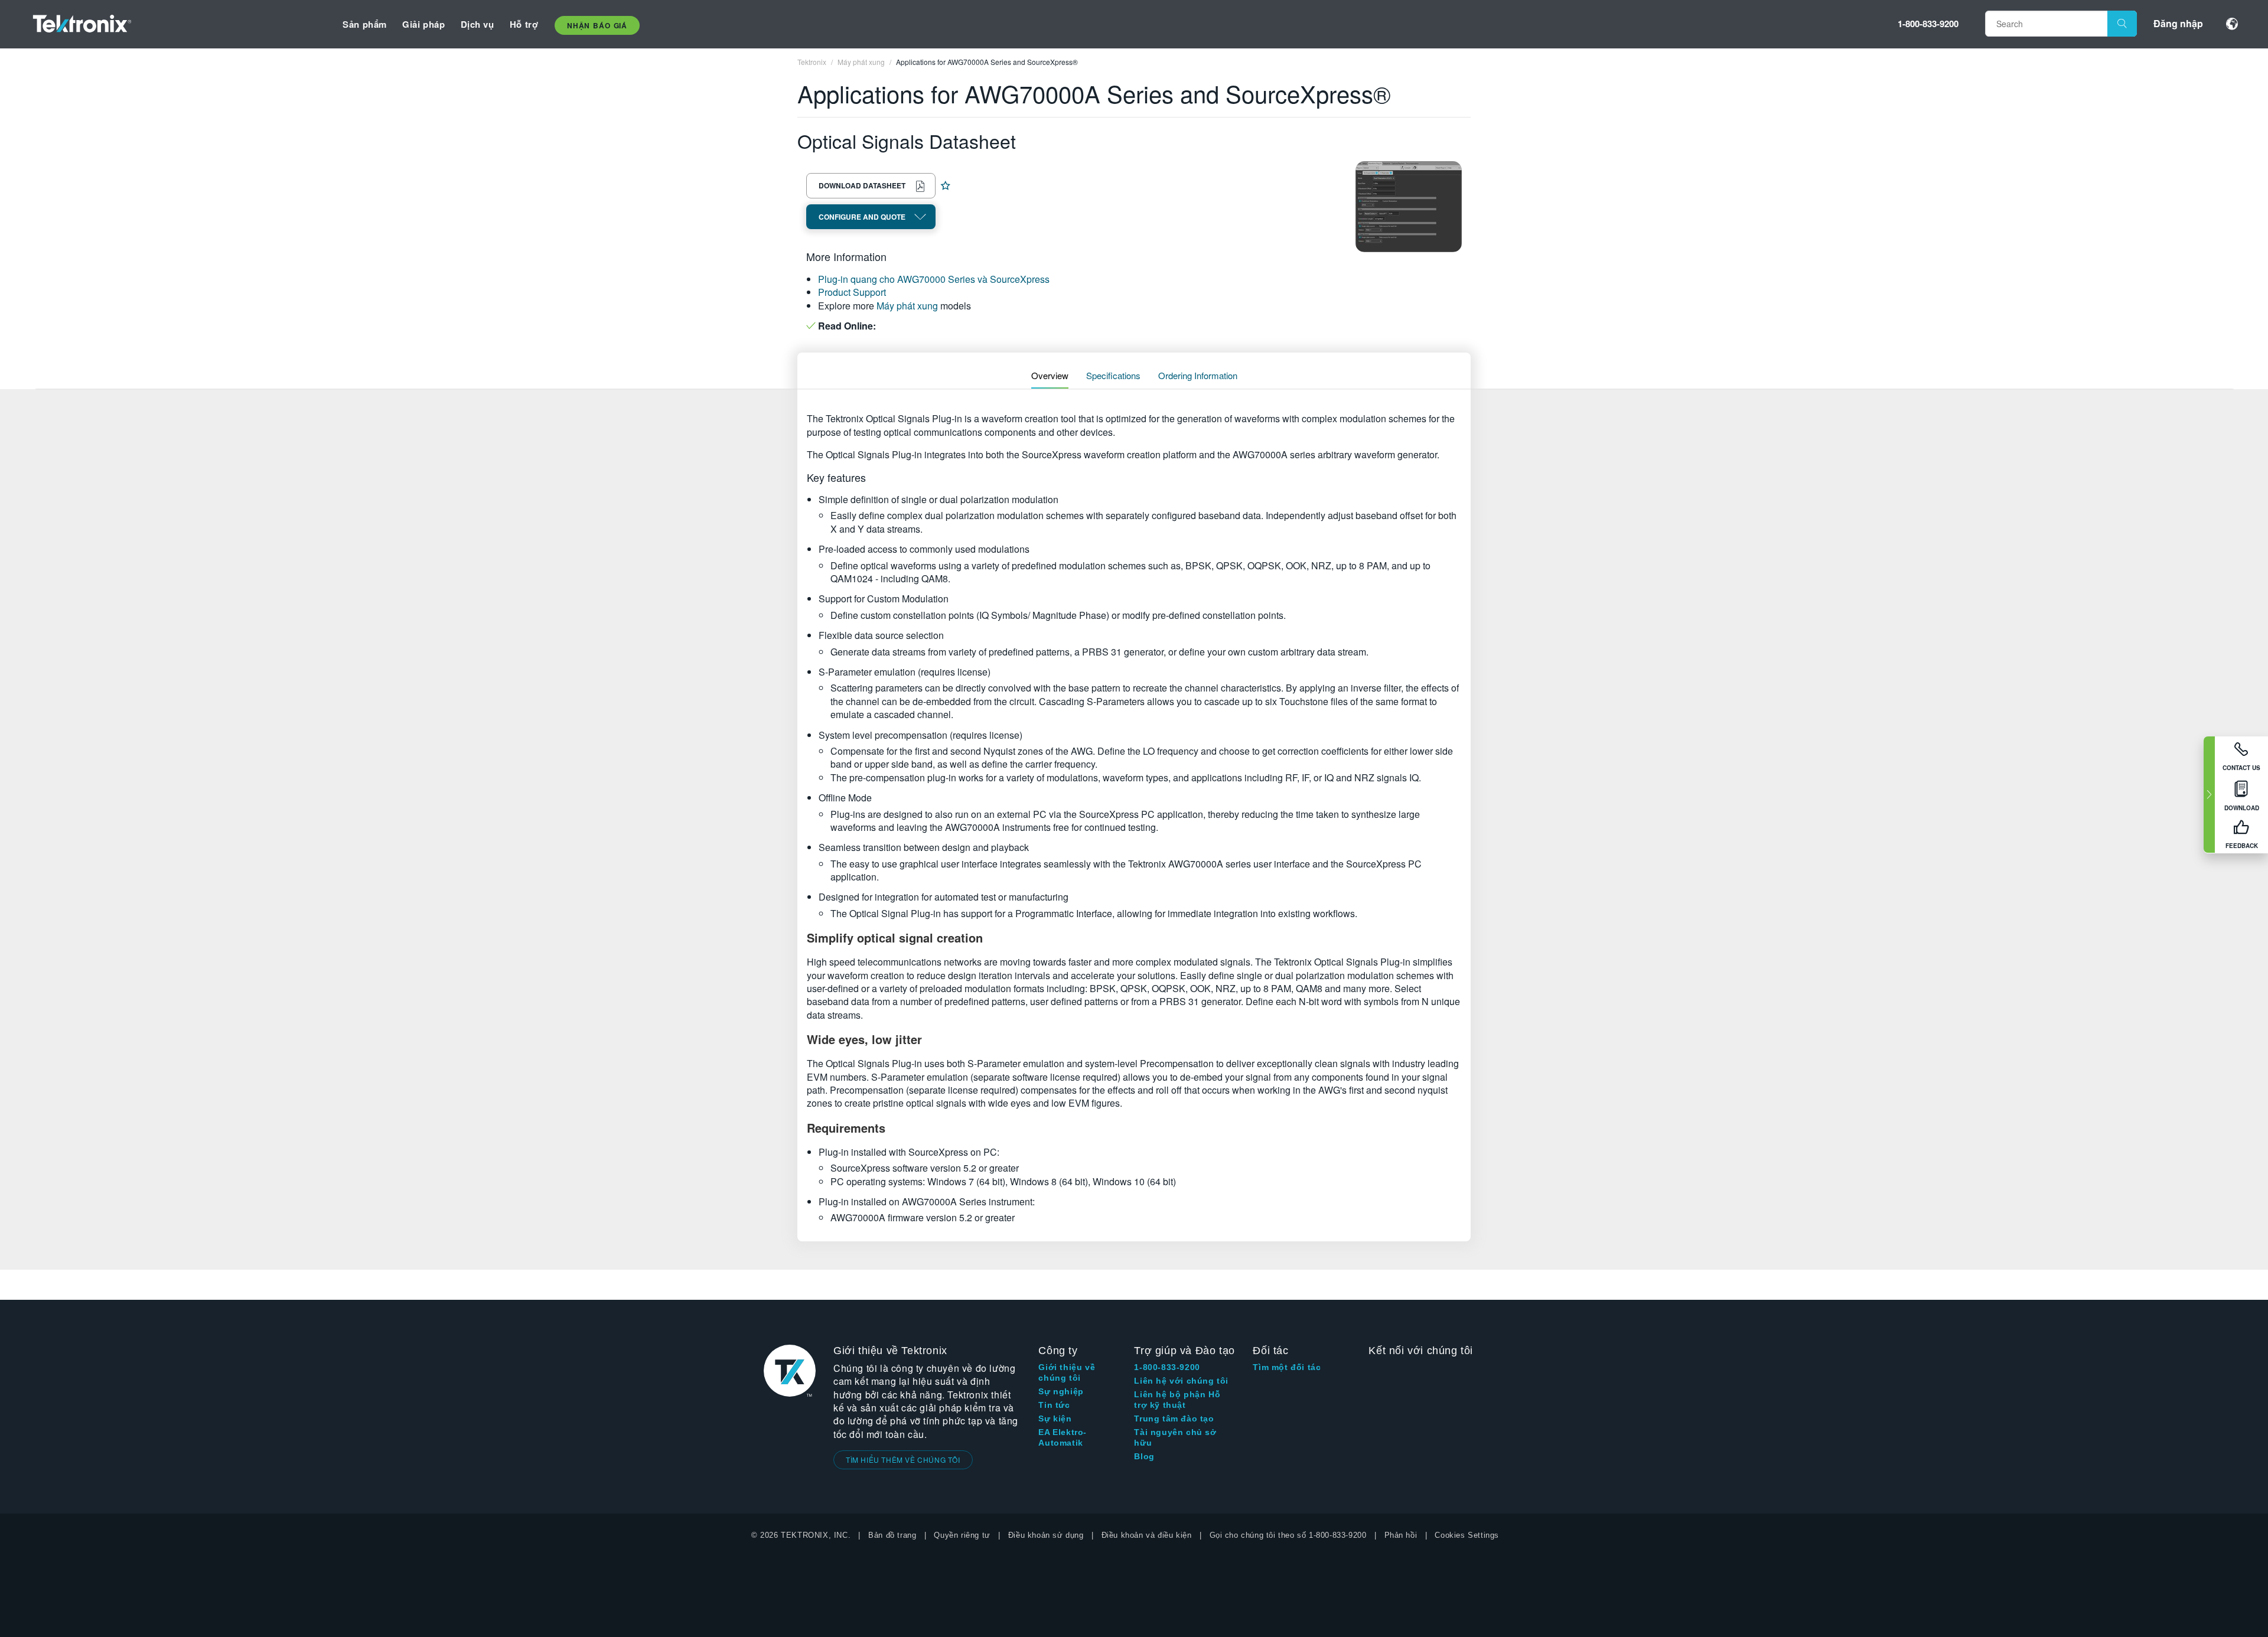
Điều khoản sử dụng (1046, 1535)
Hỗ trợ (524, 24)
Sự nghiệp (1061, 1391)
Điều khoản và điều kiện (1147, 1535)
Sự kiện (1055, 1418)
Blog (1144, 1456)
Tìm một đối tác (1287, 1367)
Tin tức (1054, 1405)
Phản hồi (1401, 1535)
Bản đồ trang (892, 1535)
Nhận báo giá (597, 25)
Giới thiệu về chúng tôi (1067, 1372)
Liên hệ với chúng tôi (1181, 1381)
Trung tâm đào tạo (1174, 1418)
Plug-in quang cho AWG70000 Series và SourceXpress (934, 279)
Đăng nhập (2178, 23)
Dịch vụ (478, 24)
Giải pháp (423, 24)
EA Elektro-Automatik (1063, 1437)
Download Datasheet (862, 185)
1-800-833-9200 (1928, 24)
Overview (1050, 375)
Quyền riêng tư (962, 1535)
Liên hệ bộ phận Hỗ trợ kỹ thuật (1177, 1400)
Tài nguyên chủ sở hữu (1175, 1437)
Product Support (852, 292)
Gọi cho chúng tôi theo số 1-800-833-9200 (1288, 1535)
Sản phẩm (365, 24)
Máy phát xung (907, 306)
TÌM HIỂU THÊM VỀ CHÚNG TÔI (903, 1460)
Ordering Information (1198, 375)
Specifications (1113, 375)
